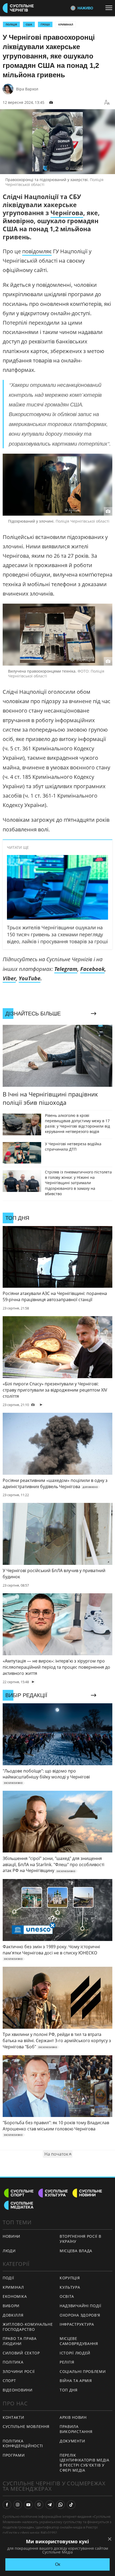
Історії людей (75, 2353)
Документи (72, 2441)
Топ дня (69, 2390)
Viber (9, 978)
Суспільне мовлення (26, 2426)
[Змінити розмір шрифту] (107, 102)
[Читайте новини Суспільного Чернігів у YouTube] (28, 2505)
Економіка (15, 2296)
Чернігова (67, 213)
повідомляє (37, 251)
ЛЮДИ (9, 2251)
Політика (13, 2362)
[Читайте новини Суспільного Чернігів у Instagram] (18, 2505)
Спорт (9, 2381)
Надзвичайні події (80, 2306)
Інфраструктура (77, 2324)
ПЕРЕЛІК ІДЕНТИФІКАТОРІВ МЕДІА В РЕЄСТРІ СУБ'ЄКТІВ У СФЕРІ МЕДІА (85, 2463)
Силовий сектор (21, 2353)
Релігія (67, 2362)
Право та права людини (20, 2341)
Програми (14, 2455)
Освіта (67, 2296)
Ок (58, 2564)
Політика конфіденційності (23, 2443)
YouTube (30, 978)
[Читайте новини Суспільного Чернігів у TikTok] (71, 2505)
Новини (11, 2236)
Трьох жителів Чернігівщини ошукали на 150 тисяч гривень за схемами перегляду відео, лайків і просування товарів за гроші (57, 934)
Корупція (70, 2278)
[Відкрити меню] (110, 8)
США (29, 24)
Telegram (66, 969)
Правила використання (76, 2429)
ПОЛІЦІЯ (11, 24)
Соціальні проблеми (83, 2371)
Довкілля (13, 2315)
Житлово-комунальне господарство (28, 2327)
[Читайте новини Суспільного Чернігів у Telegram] (50, 2505)
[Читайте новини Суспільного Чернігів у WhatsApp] (60, 2505)
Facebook (92, 969)
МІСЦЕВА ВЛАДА (76, 2251)
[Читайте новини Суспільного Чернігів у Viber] (39, 2505)
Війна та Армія (76, 2381)
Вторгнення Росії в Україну (80, 2239)
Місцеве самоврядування (79, 2341)
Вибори (11, 2306)
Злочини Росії (19, 2371)
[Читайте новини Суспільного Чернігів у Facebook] (7, 2505)
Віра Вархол (27, 89)
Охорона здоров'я (80, 2315)
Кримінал (66, 24)
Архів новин (73, 2417)
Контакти (14, 2417)
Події (8, 2278)
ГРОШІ (45, 24)
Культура (70, 2287)
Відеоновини (18, 2390)
